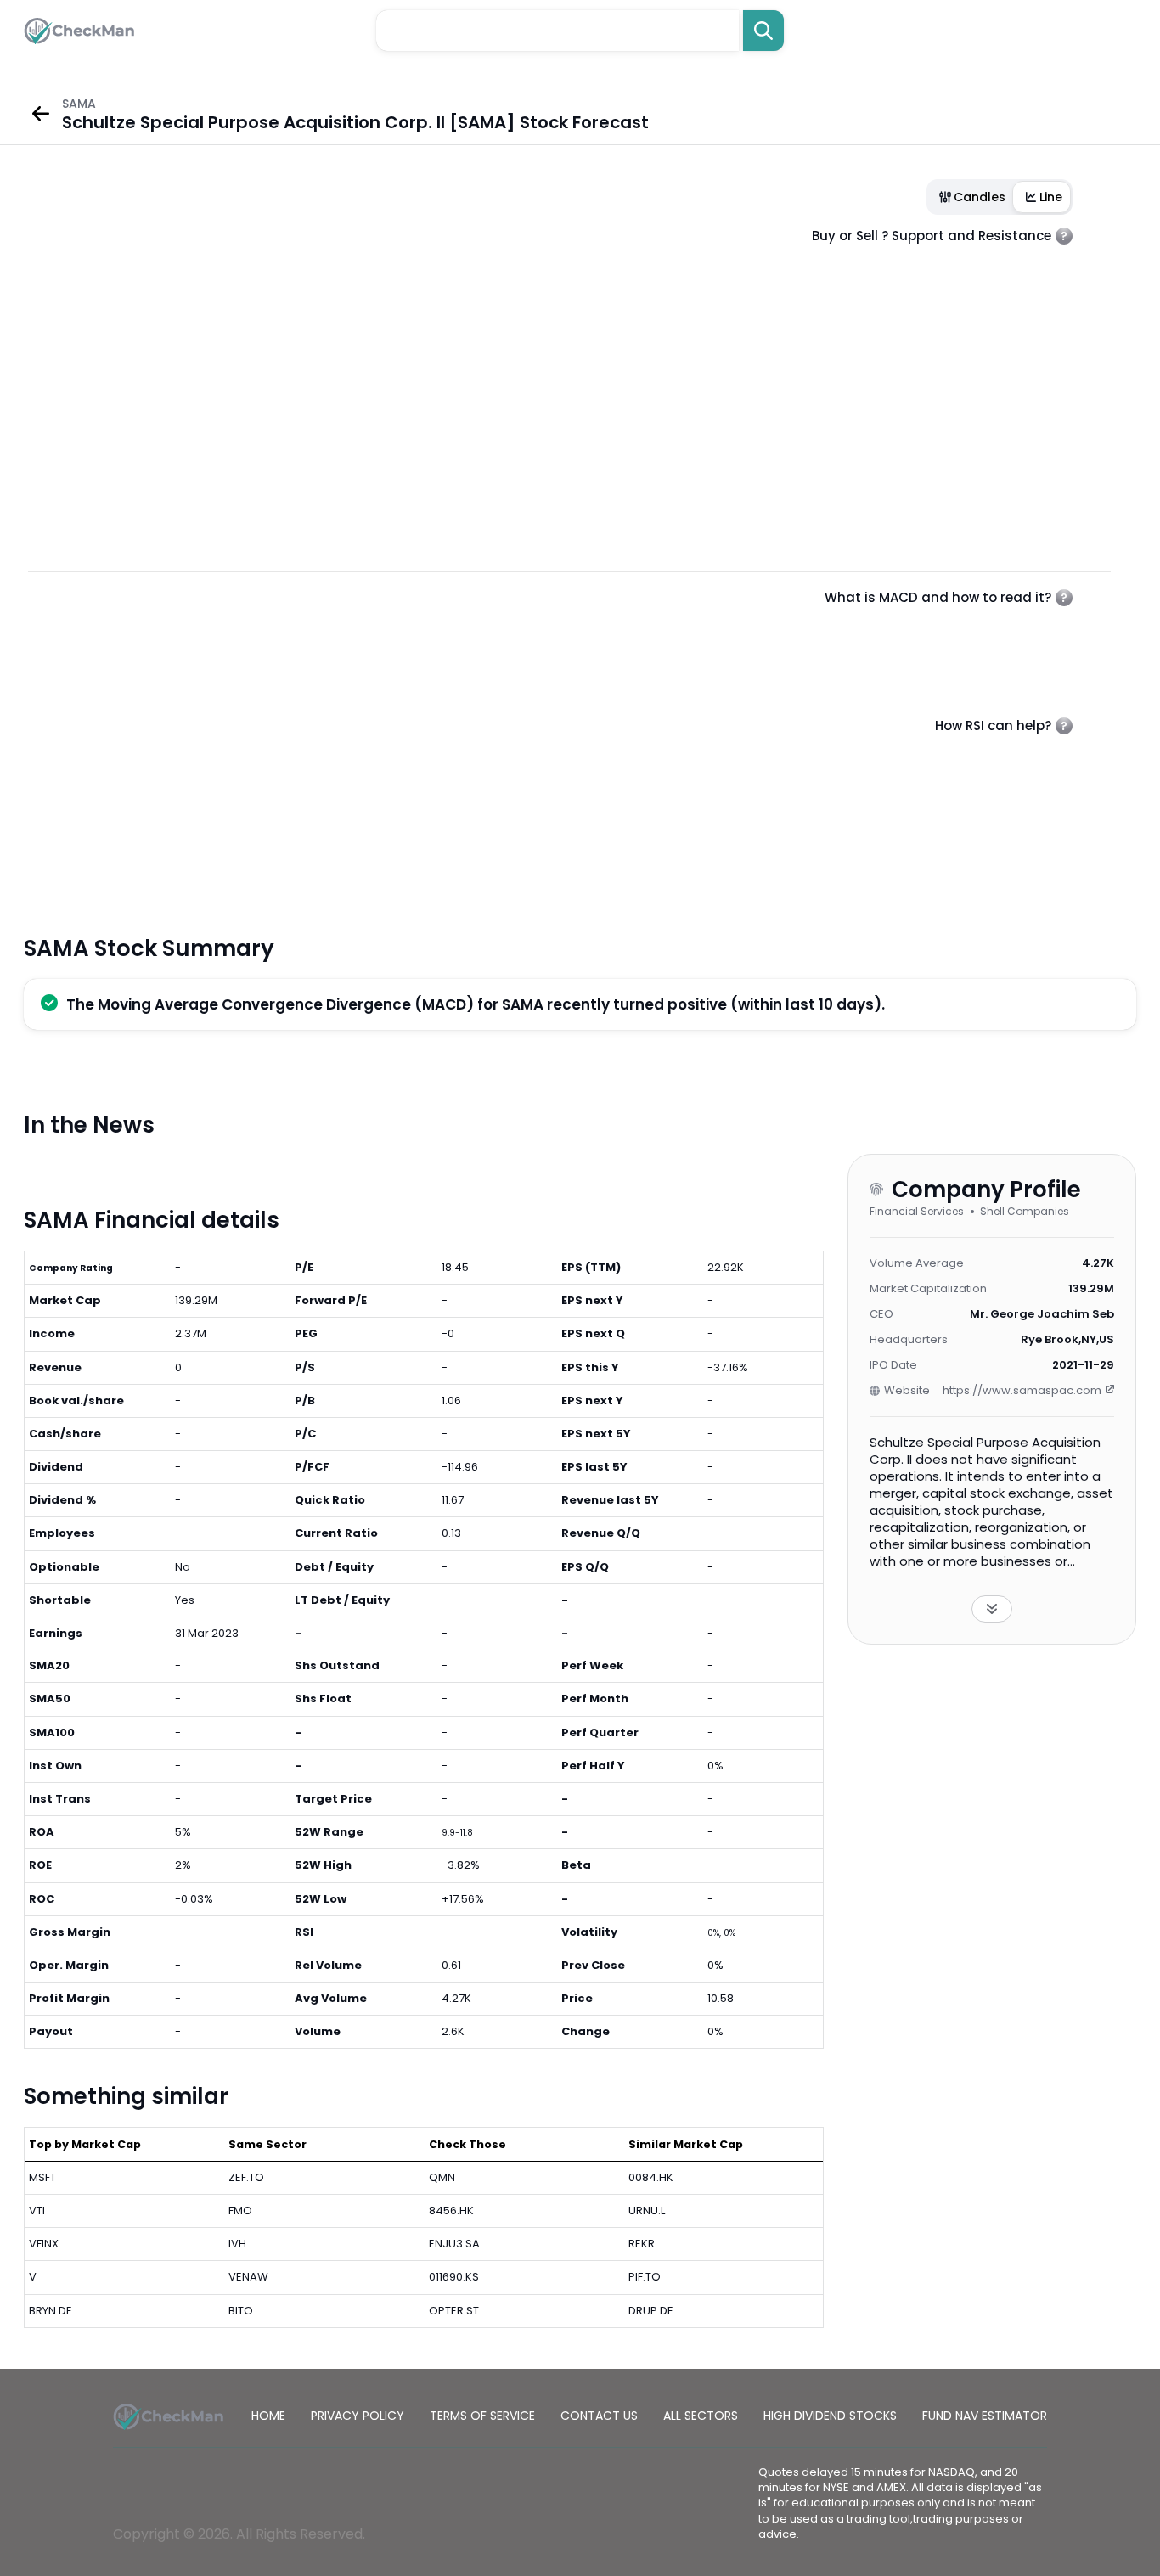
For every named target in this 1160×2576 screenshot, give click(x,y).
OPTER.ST (454, 2311)
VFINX (44, 2244)
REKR (642, 2244)
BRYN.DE (51, 2311)
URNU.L (647, 2210)
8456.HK (451, 2210)
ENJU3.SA (454, 2244)
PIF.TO (645, 2277)
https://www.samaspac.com (1022, 1390)
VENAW (248, 2277)
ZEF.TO (246, 2177)
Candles (980, 197)
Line (1051, 197)
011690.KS (454, 2277)
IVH (237, 2244)
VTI (37, 2210)
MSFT (42, 2177)
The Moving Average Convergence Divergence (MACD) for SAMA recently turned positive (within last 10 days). (476, 1004)
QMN (442, 2177)
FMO (240, 2210)
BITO (241, 2311)
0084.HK (651, 2177)
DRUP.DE (651, 2311)
